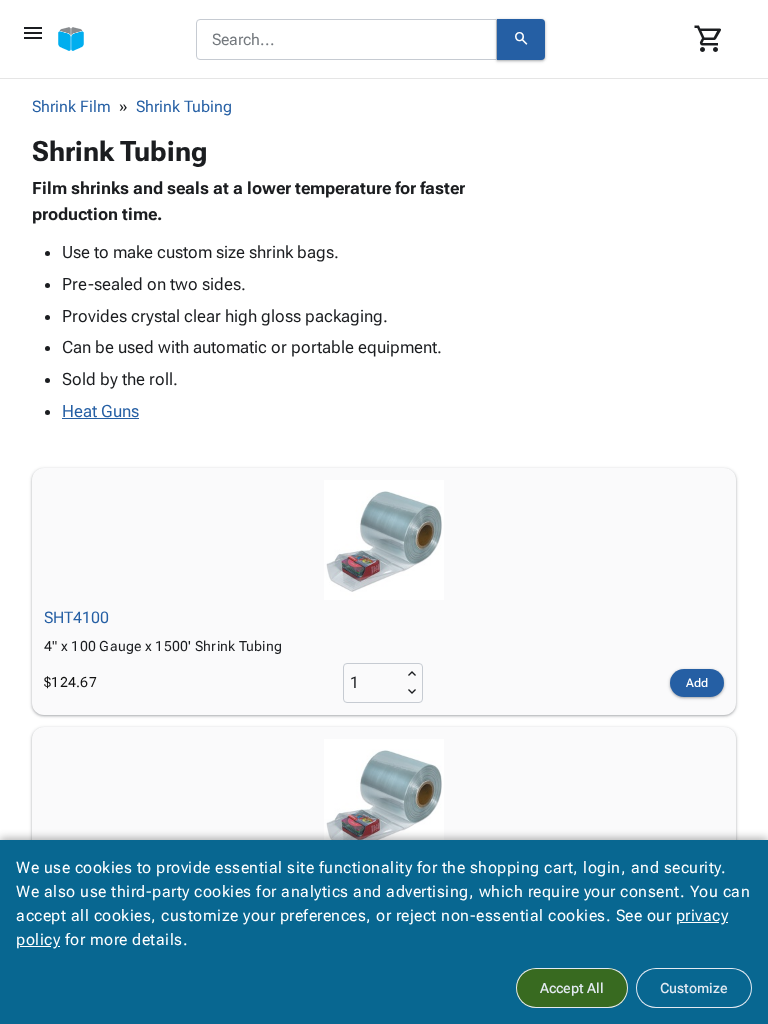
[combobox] (346, 40)
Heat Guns (100, 411)
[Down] (412, 692)
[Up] (412, 674)
